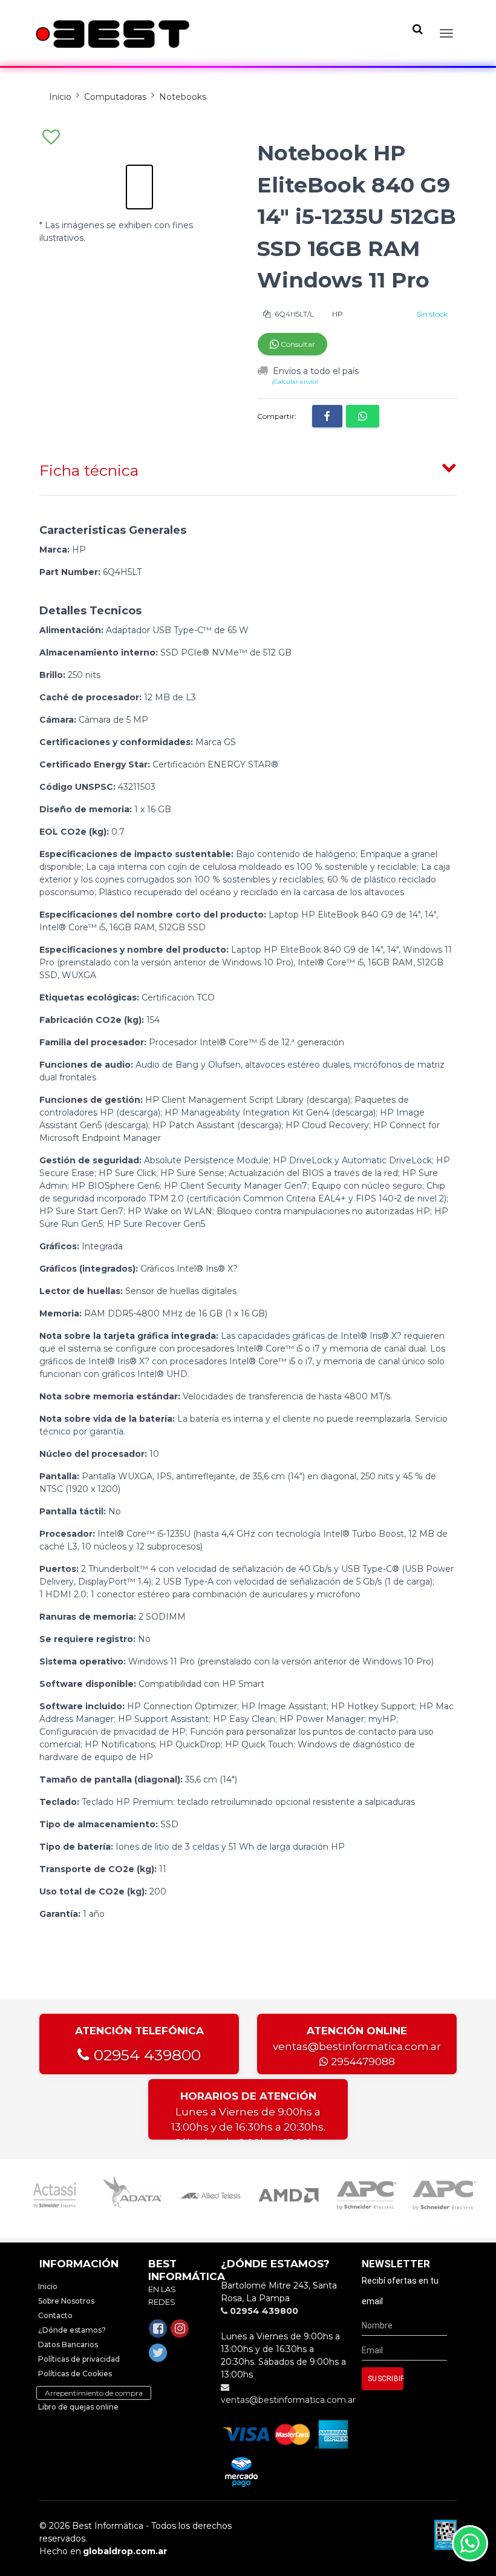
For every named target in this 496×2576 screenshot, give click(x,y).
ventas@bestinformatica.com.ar (357, 2046)
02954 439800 (145, 2055)
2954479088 (362, 2062)
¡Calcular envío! (295, 382)
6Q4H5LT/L (293, 314)
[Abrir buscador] (417, 29)
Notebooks (183, 97)
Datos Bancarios (68, 2344)
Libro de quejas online (78, 2407)
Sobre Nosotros (66, 2301)
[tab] (248, 468)
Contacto (55, 2315)
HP (338, 314)
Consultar (297, 344)
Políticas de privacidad (79, 2359)
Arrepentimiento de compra (94, 2393)
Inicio (60, 97)
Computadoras (115, 97)
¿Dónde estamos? (72, 2330)
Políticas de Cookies (75, 2374)
